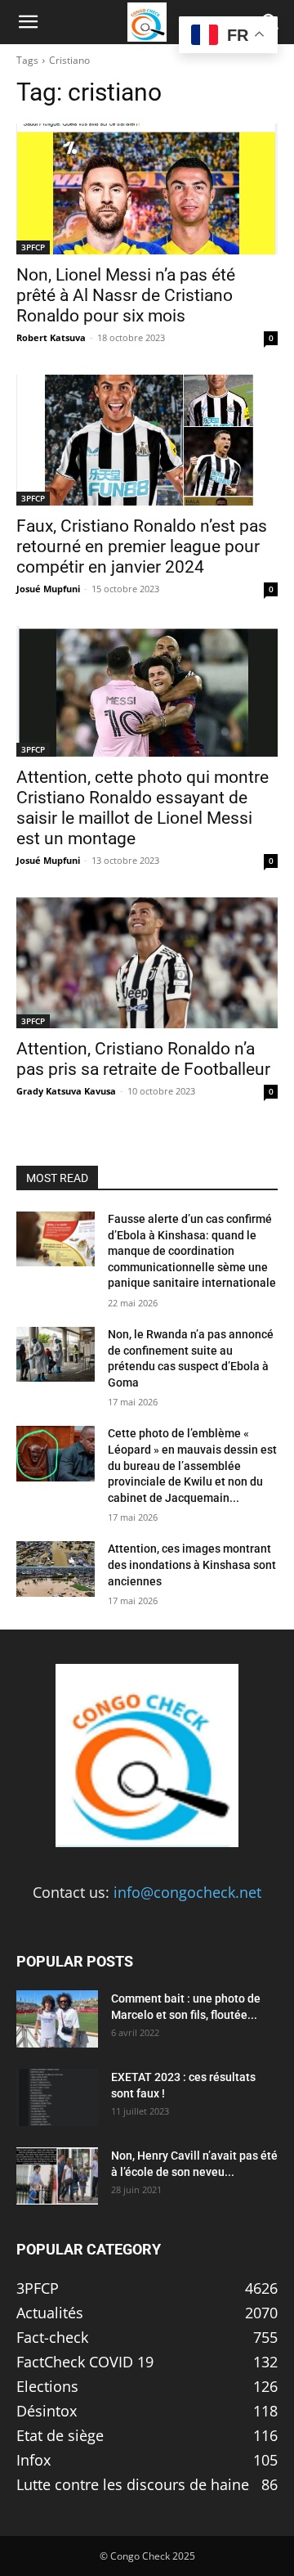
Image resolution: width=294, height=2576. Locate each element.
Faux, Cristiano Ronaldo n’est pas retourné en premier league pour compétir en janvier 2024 (142, 546)
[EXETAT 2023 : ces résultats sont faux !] (57, 2097)
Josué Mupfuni (48, 589)
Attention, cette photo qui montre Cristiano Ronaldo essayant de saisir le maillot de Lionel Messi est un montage (143, 808)
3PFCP (33, 247)
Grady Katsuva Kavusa (66, 1091)
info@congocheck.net (187, 1892)
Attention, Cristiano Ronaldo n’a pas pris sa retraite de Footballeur (143, 1059)
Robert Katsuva (51, 337)
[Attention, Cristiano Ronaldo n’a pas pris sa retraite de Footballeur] (147, 963)
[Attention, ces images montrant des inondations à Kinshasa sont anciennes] (56, 1569)
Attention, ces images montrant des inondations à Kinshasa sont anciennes (192, 1564)
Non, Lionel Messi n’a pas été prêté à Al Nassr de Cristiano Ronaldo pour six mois (126, 295)
